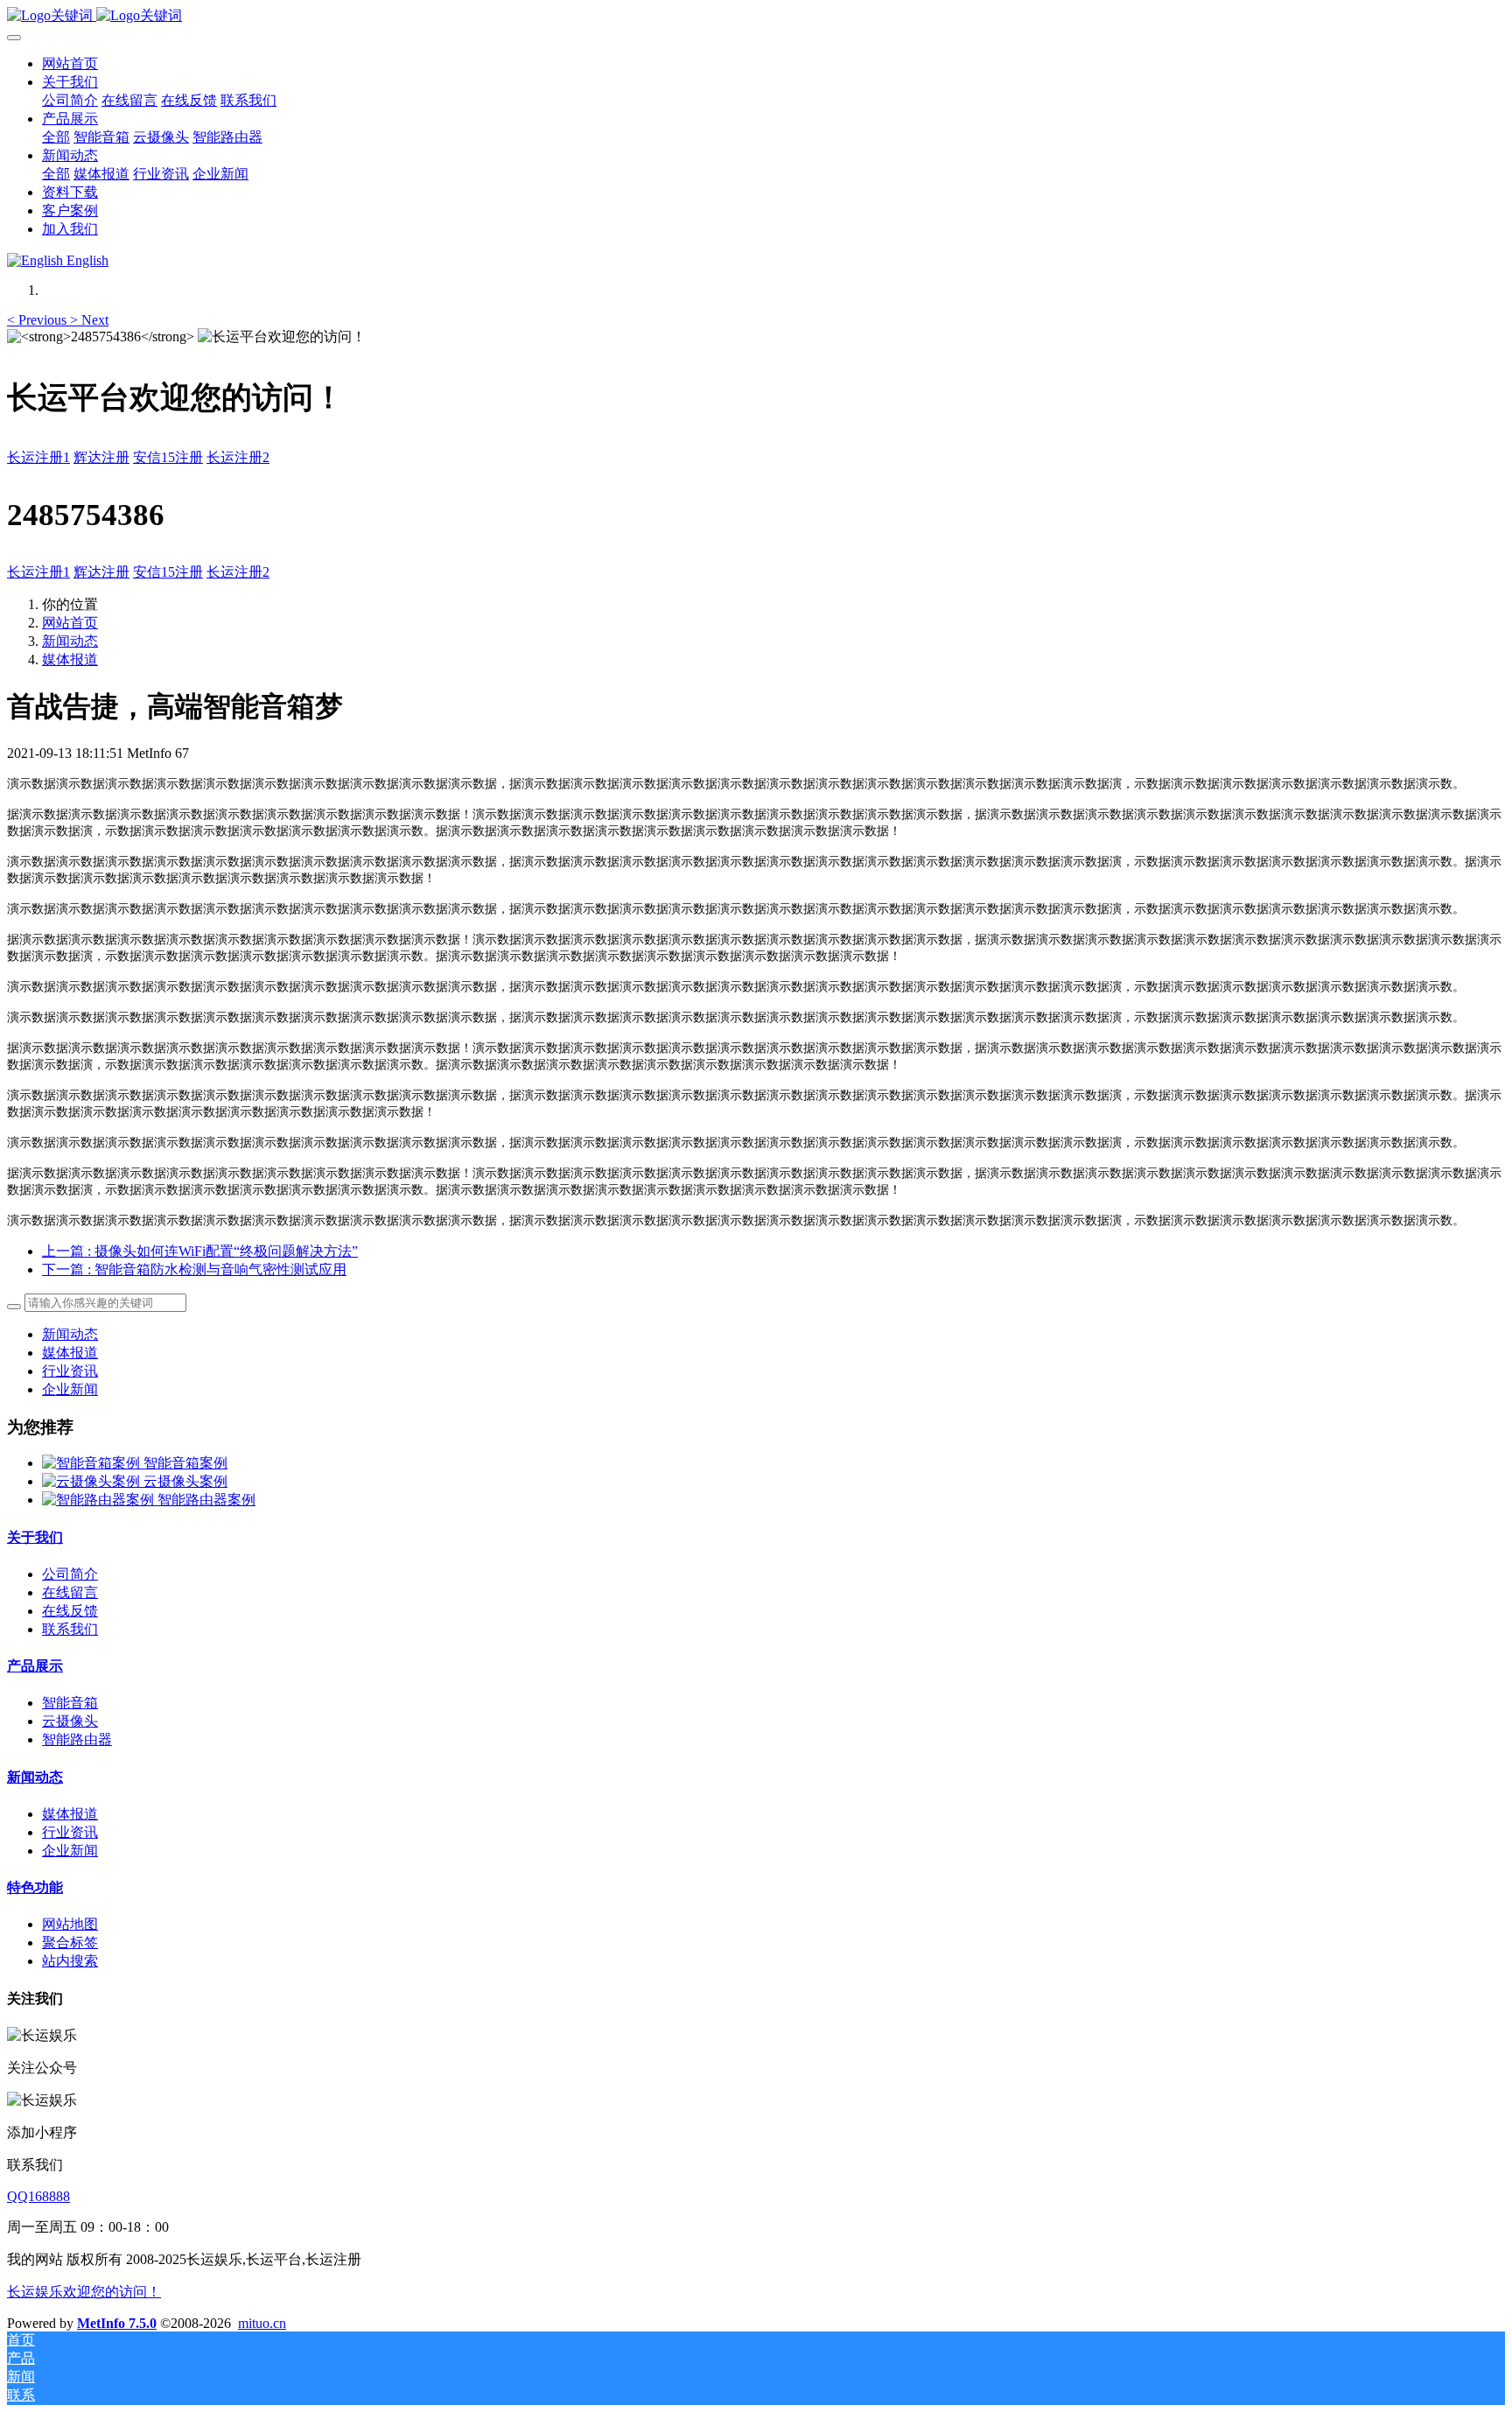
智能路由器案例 (206, 1500)
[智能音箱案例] (93, 1463)
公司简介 (70, 1574)
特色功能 (35, 1887)
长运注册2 (238, 457)
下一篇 (194, 1269)
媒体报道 (70, 659)
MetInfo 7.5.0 (117, 2323)
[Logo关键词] (756, 16)
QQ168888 (38, 2196)
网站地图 (70, 1924)
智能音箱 (70, 1703)
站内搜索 (70, 1961)
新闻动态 (70, 641)
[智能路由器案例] (100, 1500)
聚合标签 (70, 1942)
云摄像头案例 (185, 1481)
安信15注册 (168, 457)
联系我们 (70, 1629)
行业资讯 (70, 1371)
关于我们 (35, 1537)
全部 (56, 137)
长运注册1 (38, 457)
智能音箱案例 (185, 1463)
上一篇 (200, 1251)
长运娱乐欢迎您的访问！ (84, 2292)
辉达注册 (101, 457)
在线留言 (70, 1592)
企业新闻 (70, 1389)
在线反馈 (70, 1611)
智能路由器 (77, 1739)
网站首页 (70, 63)
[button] (38, 320)
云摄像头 (70, 1721)
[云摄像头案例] (93, 1481)
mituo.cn (262, 2323)
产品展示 (35, 1666)
